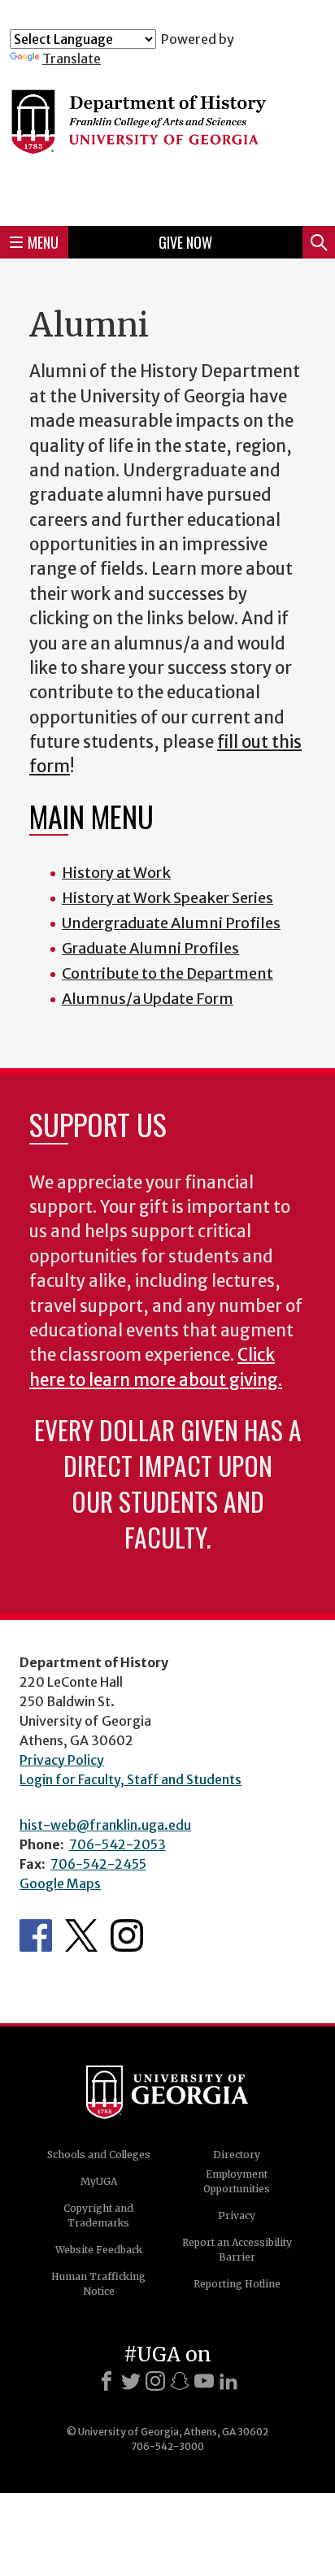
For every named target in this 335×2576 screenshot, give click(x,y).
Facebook (36, 1935)
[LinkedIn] (228, 2381)
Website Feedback (99, 2250)
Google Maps (60, 1883)
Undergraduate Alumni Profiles (171, 923)
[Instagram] (155, 2381)
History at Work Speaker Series (167, 898)
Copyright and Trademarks (98, 2215)
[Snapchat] (180, 2381)
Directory (237, 2155)
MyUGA (99, 2181)
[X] (131, 2381)
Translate (72, 59)
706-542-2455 (98, 1864)
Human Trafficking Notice (98, 2284)
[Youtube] (204, 2381)
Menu (43, 242)
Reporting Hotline (237, 2284)
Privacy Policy (62, 1760)
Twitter (81, 1935)
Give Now (185, 242)
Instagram (127, 1935)
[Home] (167, 140)
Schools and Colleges (99, 2155)
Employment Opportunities (237, 2181)
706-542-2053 (117, 1844)
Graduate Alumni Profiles (150, 948)
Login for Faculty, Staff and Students (131, 1779)
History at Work (116, 873)
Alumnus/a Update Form (148, 999)
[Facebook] (107, 2381)
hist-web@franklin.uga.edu (105, 1825)
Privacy (237, 2215)
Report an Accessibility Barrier (237, 2250)
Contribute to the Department (167, 973)
